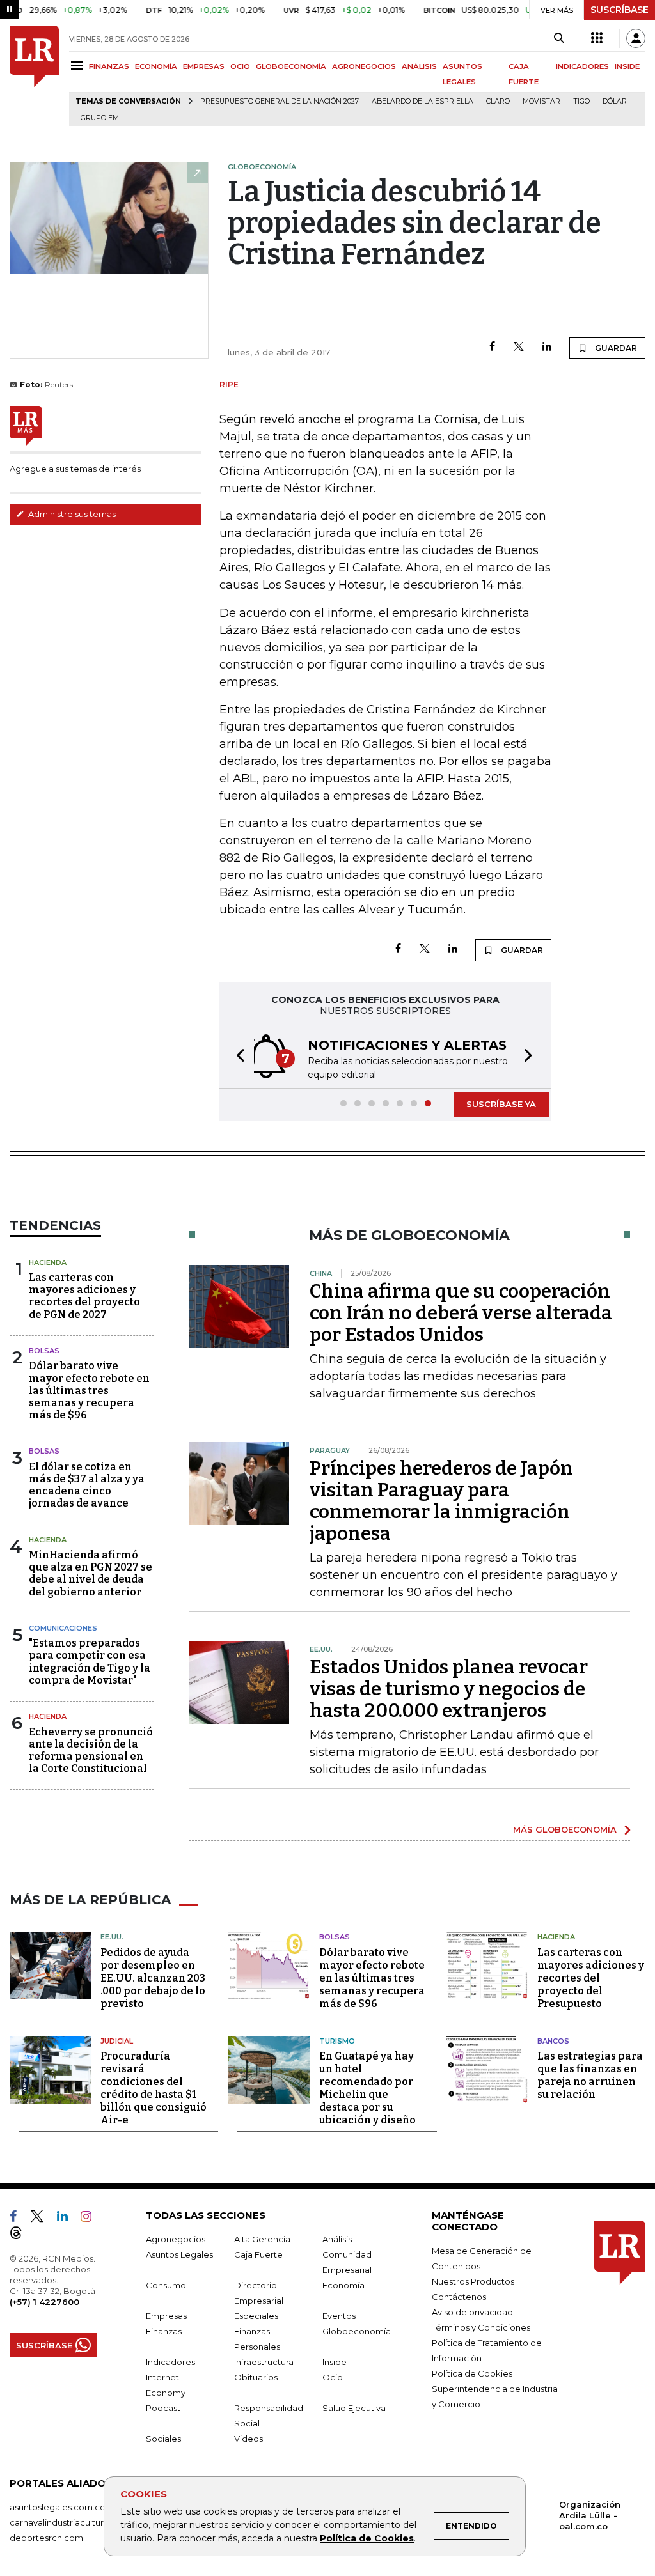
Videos (249, 2439)
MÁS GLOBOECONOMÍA (565, 1829)
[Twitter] (519, 347)
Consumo (166, 2285)
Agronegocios (176, 2239)
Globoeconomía (357, 2331)
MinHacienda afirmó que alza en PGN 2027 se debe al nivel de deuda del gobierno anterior (91, 1573)
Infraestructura (264, 2362)
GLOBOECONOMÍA (291, 66)
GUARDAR (615, 348)
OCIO (240, 66)
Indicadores (170, 2362)
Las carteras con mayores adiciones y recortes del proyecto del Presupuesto (591, 1978)
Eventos (339, 2316)
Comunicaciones (63, 1628)
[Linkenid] (67, 2219)
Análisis (337, 2239)
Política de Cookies (367, 2538)
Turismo (337, 2041)
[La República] (34, 76)
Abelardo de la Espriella (422, 101)
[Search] (559, 38)
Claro (498, 101)
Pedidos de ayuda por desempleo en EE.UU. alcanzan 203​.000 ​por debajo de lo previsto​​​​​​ (153, 1978)
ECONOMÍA (156, 66)
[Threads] (21, 2235)
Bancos (553, 2041)
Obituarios (256, 2377)
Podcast (163, 2408)
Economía (343, 2285)
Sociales (163, 2439)
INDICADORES (582, 66)
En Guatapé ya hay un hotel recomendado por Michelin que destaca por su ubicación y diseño (367, 2088)
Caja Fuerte (258, 2254)
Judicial (117, 2041)
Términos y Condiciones (481, 2327)
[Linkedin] (547, 347)
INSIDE (627, 66)
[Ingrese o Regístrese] (636, 38)
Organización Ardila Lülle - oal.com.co (590, 2515)
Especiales (256, 2316)
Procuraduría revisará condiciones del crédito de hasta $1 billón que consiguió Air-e (154, 2088)
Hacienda (48, 1262)
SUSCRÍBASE (619, 10)
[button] (237, 1058)
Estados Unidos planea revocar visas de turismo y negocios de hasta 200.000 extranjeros (449, 1689)
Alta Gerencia (262, 2239)
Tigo (581, 101)
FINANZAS (109, 66)
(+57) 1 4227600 (44, 2302)
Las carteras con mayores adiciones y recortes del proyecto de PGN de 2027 (84, 1296)
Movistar (541, 101)
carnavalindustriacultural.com (70, 2522)
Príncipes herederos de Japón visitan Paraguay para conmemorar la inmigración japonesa (441, 1501)
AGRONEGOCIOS (364, 66)
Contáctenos (459, 2297)
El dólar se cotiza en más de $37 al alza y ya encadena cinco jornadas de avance (87, 1485)
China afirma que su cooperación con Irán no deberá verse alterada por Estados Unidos (461, 1313)
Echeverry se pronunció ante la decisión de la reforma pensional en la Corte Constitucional (91, 1750)
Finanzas (164, 2331)
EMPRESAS (204, 66)
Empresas (166, 2316)
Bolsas (44, 1351)
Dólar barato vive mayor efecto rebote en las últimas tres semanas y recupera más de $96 (89, 1390)
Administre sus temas (71, 514)
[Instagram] (91, 2219)
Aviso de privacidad (472, 2312)
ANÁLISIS (419, 66)
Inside (335, 2362)
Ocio (333, 2377)
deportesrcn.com (46, 2538)
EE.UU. (112, 1937)
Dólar (615, 101)
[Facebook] (492, 347)
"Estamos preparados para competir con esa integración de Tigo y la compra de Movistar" (90, 1662)
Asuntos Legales (179, 2254)
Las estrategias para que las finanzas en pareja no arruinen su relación (590, 2075)
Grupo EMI (101, 118)
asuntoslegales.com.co (58, 2507)
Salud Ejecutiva (354, 2408)
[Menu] (79, 66)
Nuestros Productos (473, 2281)
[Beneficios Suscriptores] (597, 38)
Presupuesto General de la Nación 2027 (280, 101)
